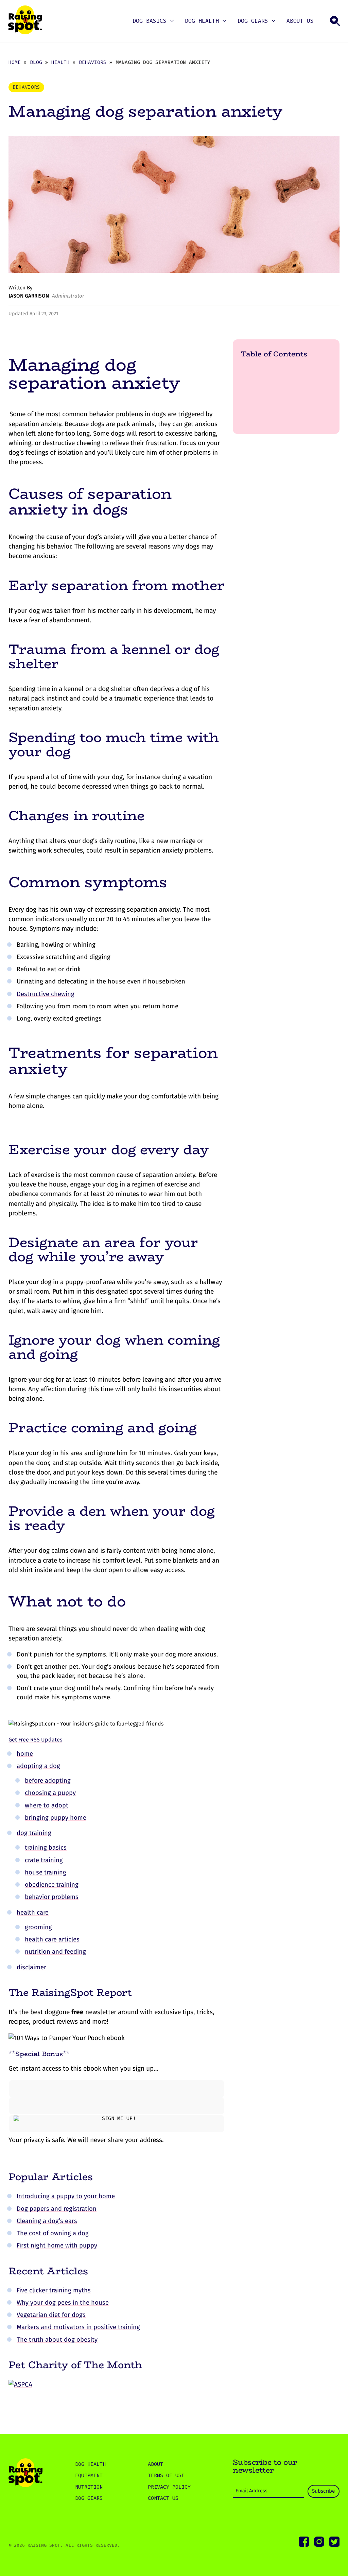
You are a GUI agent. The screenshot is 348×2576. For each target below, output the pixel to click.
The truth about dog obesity (57, 2340)
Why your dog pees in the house (63, 2303)
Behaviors (93, 62)
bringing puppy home (56, 1818)
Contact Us (163, 2498)
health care (33, 1913)
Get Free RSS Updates (35, 1740)
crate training (44, 1860)
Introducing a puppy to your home (66, 2196)
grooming (38, 1927)
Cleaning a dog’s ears (47, 2221)
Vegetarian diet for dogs (51, 2315)
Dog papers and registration (57, 2209)
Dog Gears (253, 21)
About (155, 2464)
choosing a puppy (50, 1793)
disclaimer (31, 1967)
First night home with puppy (57, 2245)
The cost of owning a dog (53, 2233)
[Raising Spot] (25, 2474)
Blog (36, 62)
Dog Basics (150, 21)
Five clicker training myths (54, 2290)
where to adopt (47, 1805)
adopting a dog (38, 1766)
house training (46, 1872)
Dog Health (202, 21)
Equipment (89, 2475)
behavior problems (52, 1897)
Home (15, 62)
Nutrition (89, 2487)
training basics (46, 1848)
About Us (300, 21)
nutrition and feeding (55, 1952)
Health (60, 62)
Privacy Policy (169, 2487)
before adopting (48, 1781)
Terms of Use (166, 2475)
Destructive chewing (46, 994)
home (25, 1754)
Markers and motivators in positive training (78, 2327)
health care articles (52, 1939)
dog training (34, 1833)
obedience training (52, 1885)
